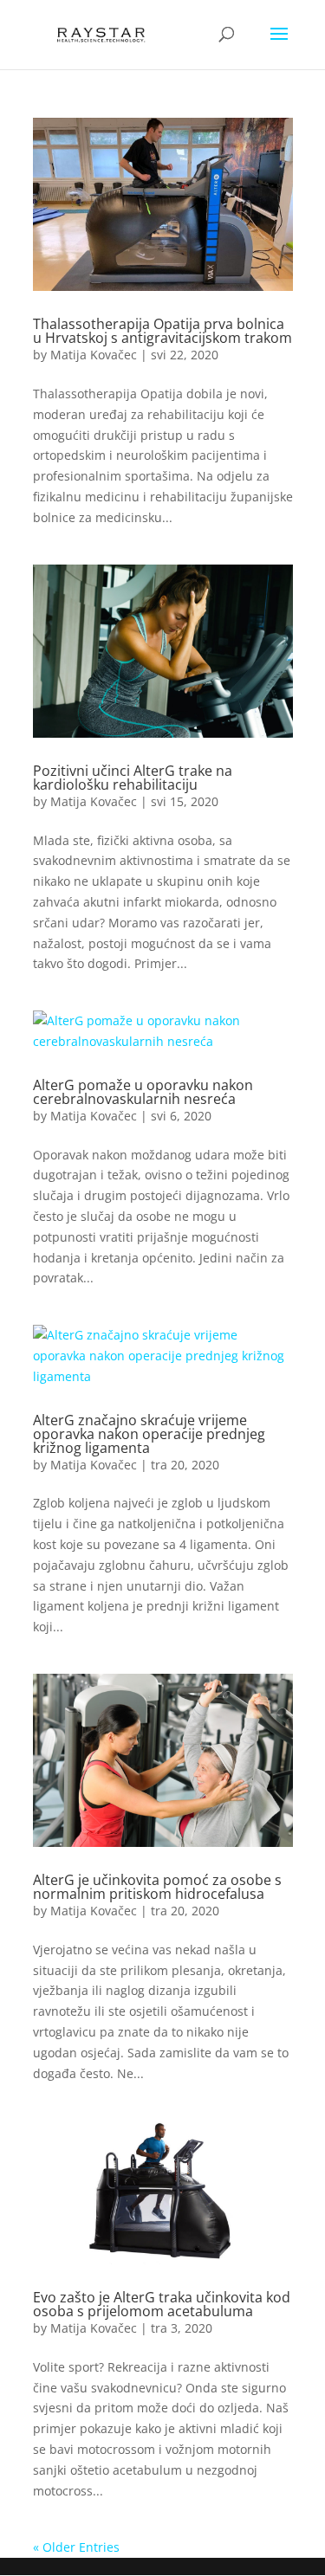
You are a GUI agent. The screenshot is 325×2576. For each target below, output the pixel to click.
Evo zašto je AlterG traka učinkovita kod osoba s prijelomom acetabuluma (162, 2304)
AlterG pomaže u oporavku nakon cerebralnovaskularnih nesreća (143, 1092)
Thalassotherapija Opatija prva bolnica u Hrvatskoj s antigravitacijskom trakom (162, 331)
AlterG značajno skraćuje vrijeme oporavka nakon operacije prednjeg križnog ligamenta (149, 1434)
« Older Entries (76, 2547)
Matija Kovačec (94, 355)
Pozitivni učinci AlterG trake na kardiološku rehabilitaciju (133, 778)
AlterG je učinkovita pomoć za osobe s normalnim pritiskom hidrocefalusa (157, 1887)
